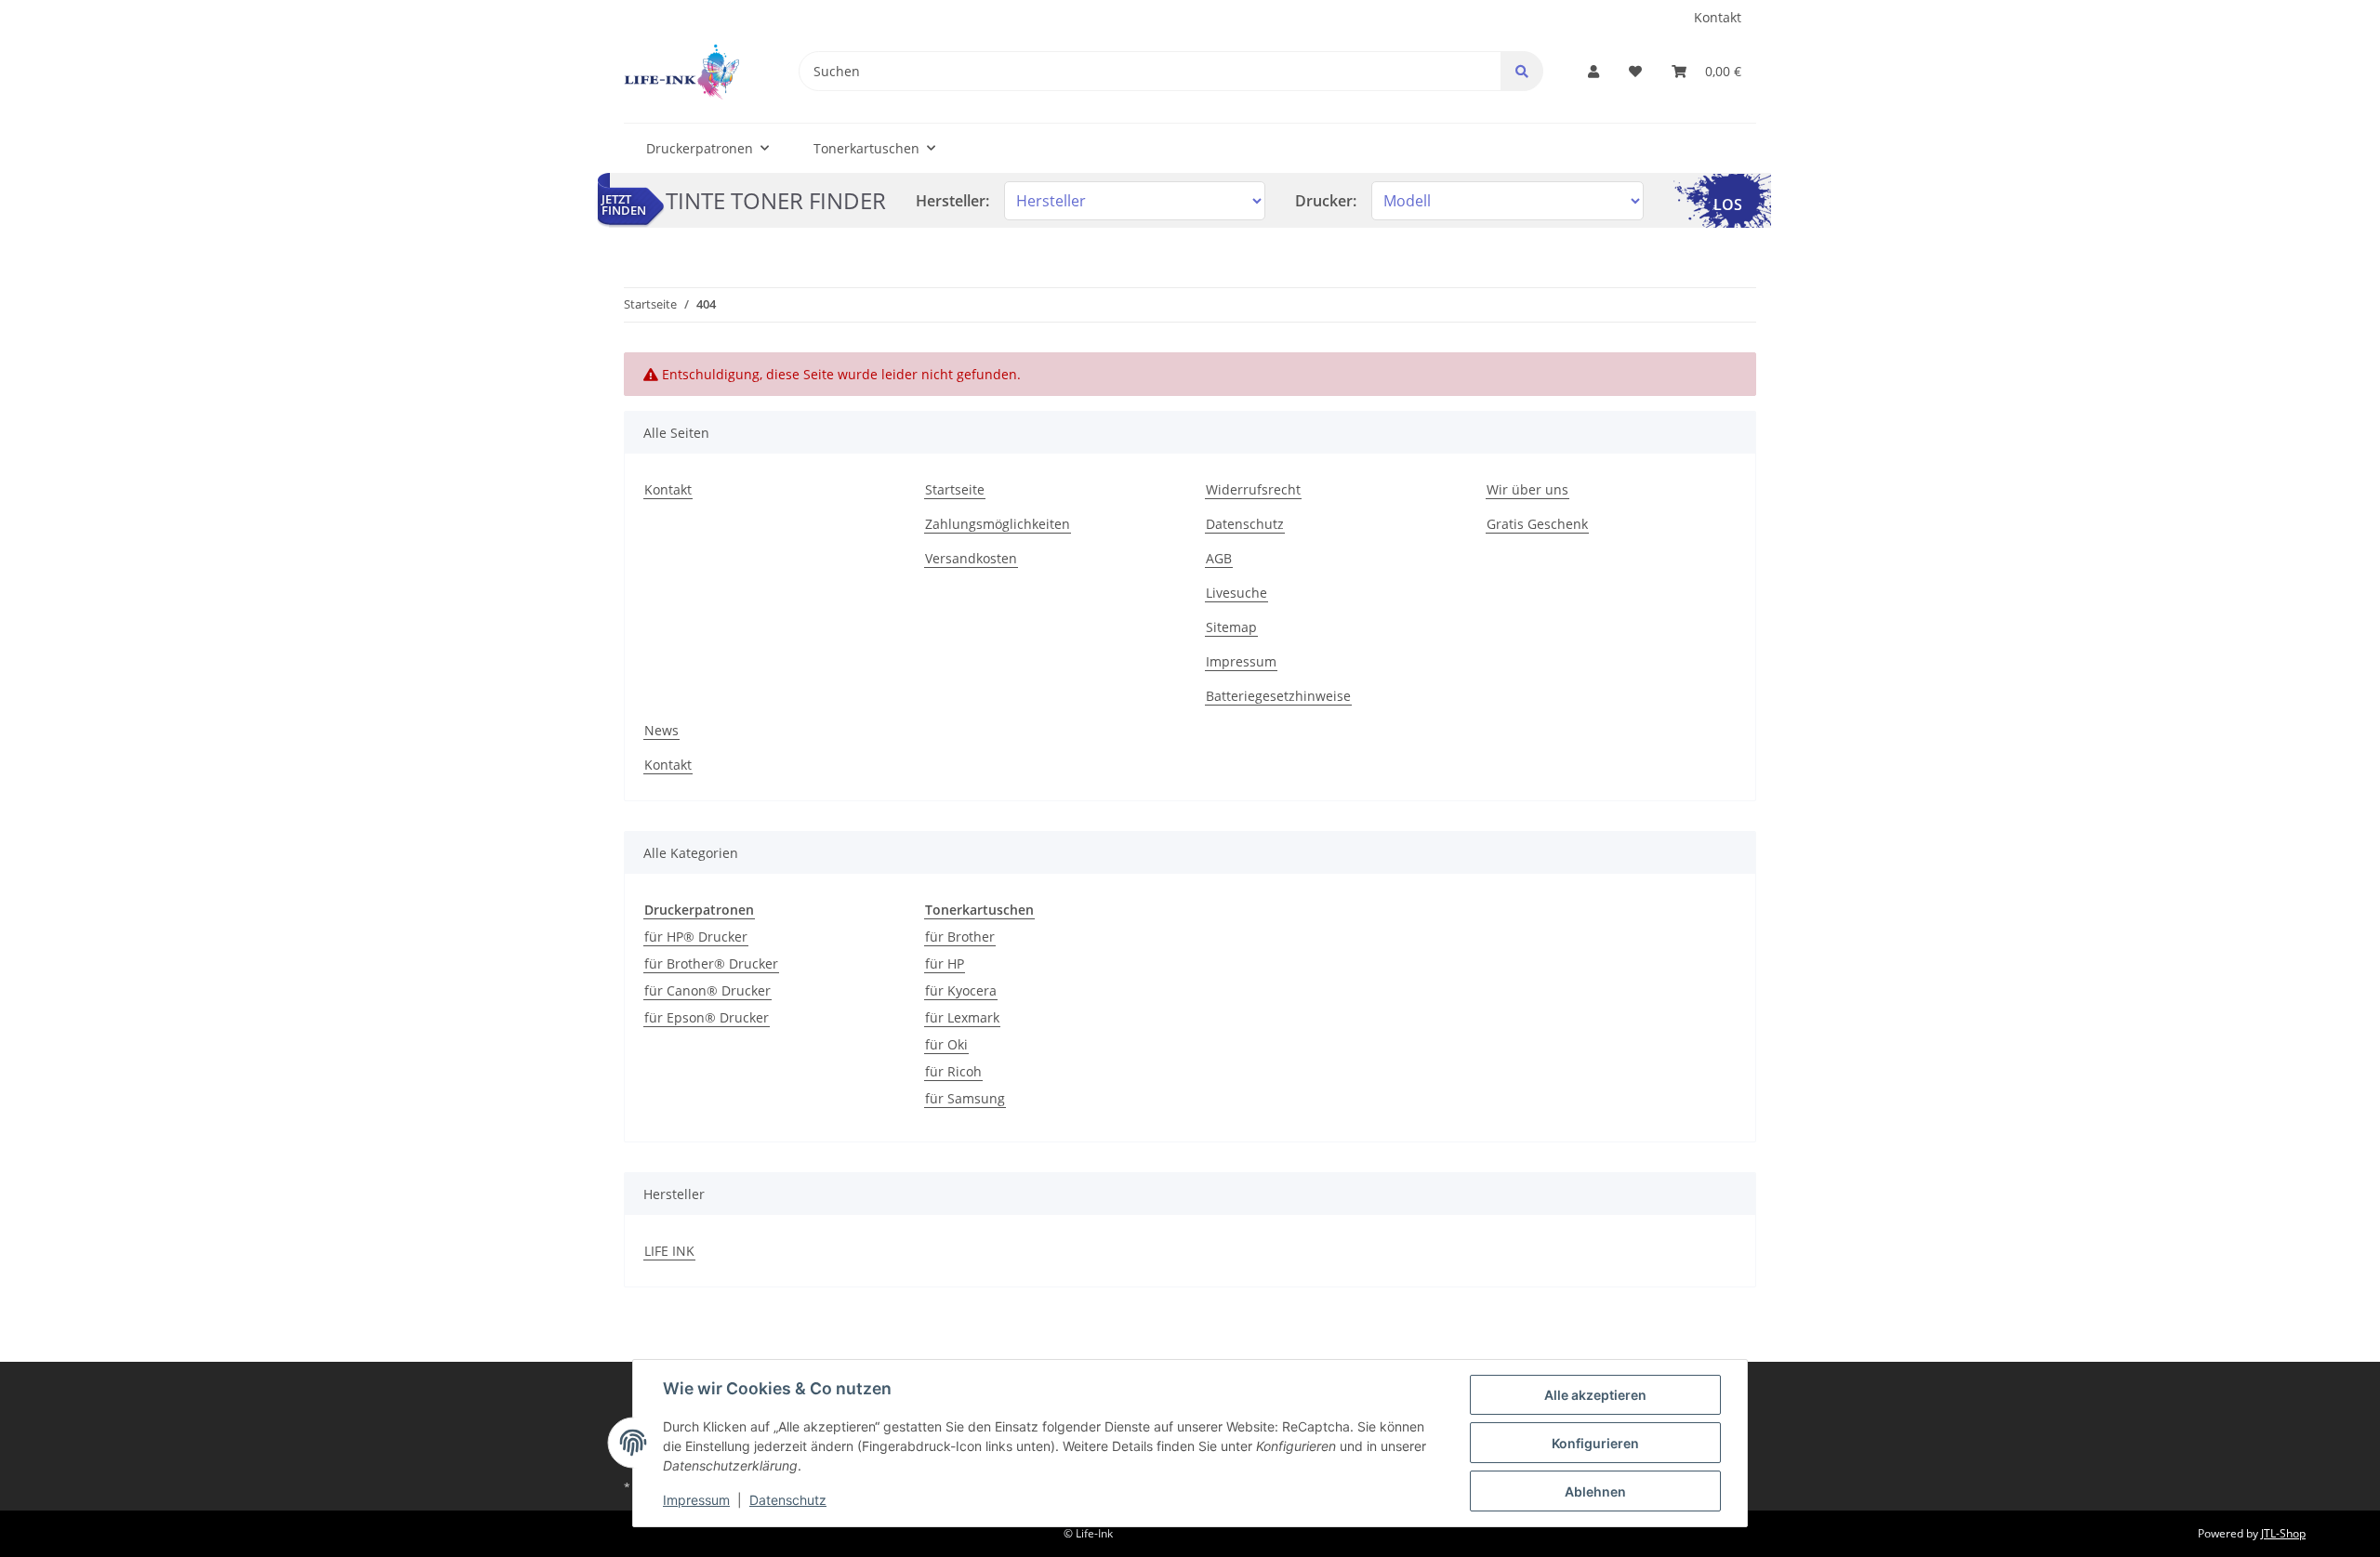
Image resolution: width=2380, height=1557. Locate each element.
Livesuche (1236, 593)
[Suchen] (1522, 71)
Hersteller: (952, 201)
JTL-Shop (2283, 1533)
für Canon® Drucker (707, 990)
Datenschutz (1245, 524)
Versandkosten (971, 558)
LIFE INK (669, 1251)
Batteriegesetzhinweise (1278, 696)
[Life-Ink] (681, 71)
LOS (1728, 205)
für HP (945, 963)
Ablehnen (1595, 1491)
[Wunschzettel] (1635, 71)
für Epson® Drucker (707, 1017)
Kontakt (1718, 17)
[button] (1593, 71)
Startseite (955, 489)
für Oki (946, 1044)
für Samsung (965, 1098)
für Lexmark (962, 1017)
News (661, 730)
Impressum (1241, 661)
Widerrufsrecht (1253, 489)
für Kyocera (961, 990)
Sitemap (1231, 627)
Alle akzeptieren (1595, 1395)
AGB (1219, 558)
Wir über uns (1527, 489)
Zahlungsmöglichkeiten (998, 524)
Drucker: (1326, 201)
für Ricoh (953, 1071)
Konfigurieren (1595, 1443)
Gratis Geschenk (1537, 524)
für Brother (960, 937)
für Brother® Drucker (711, 963)
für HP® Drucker (696, 937)
